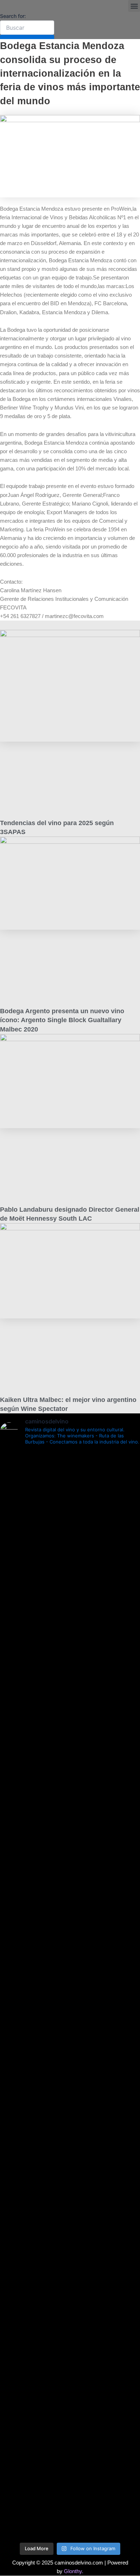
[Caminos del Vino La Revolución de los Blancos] (70, 1952)
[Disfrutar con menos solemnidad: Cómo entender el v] (70, 2357)
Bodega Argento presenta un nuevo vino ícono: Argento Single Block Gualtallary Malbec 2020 (62, 1020)
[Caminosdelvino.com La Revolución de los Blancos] (70, 1994)
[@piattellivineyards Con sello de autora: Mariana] (70, 2083)
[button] (134, 6)
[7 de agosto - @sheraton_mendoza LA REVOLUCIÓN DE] (70, 2451)
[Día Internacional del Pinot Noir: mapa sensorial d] (70, 1716)
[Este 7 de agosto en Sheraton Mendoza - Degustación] (70, 2511)
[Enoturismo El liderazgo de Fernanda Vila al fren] (70, 2165)
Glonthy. (74, 2571)
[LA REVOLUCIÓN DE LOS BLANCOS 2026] (70, 2028)
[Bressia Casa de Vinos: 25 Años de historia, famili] (70, 1905)
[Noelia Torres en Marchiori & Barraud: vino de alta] (70, 2245)
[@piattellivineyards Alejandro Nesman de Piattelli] (70, 1505)
